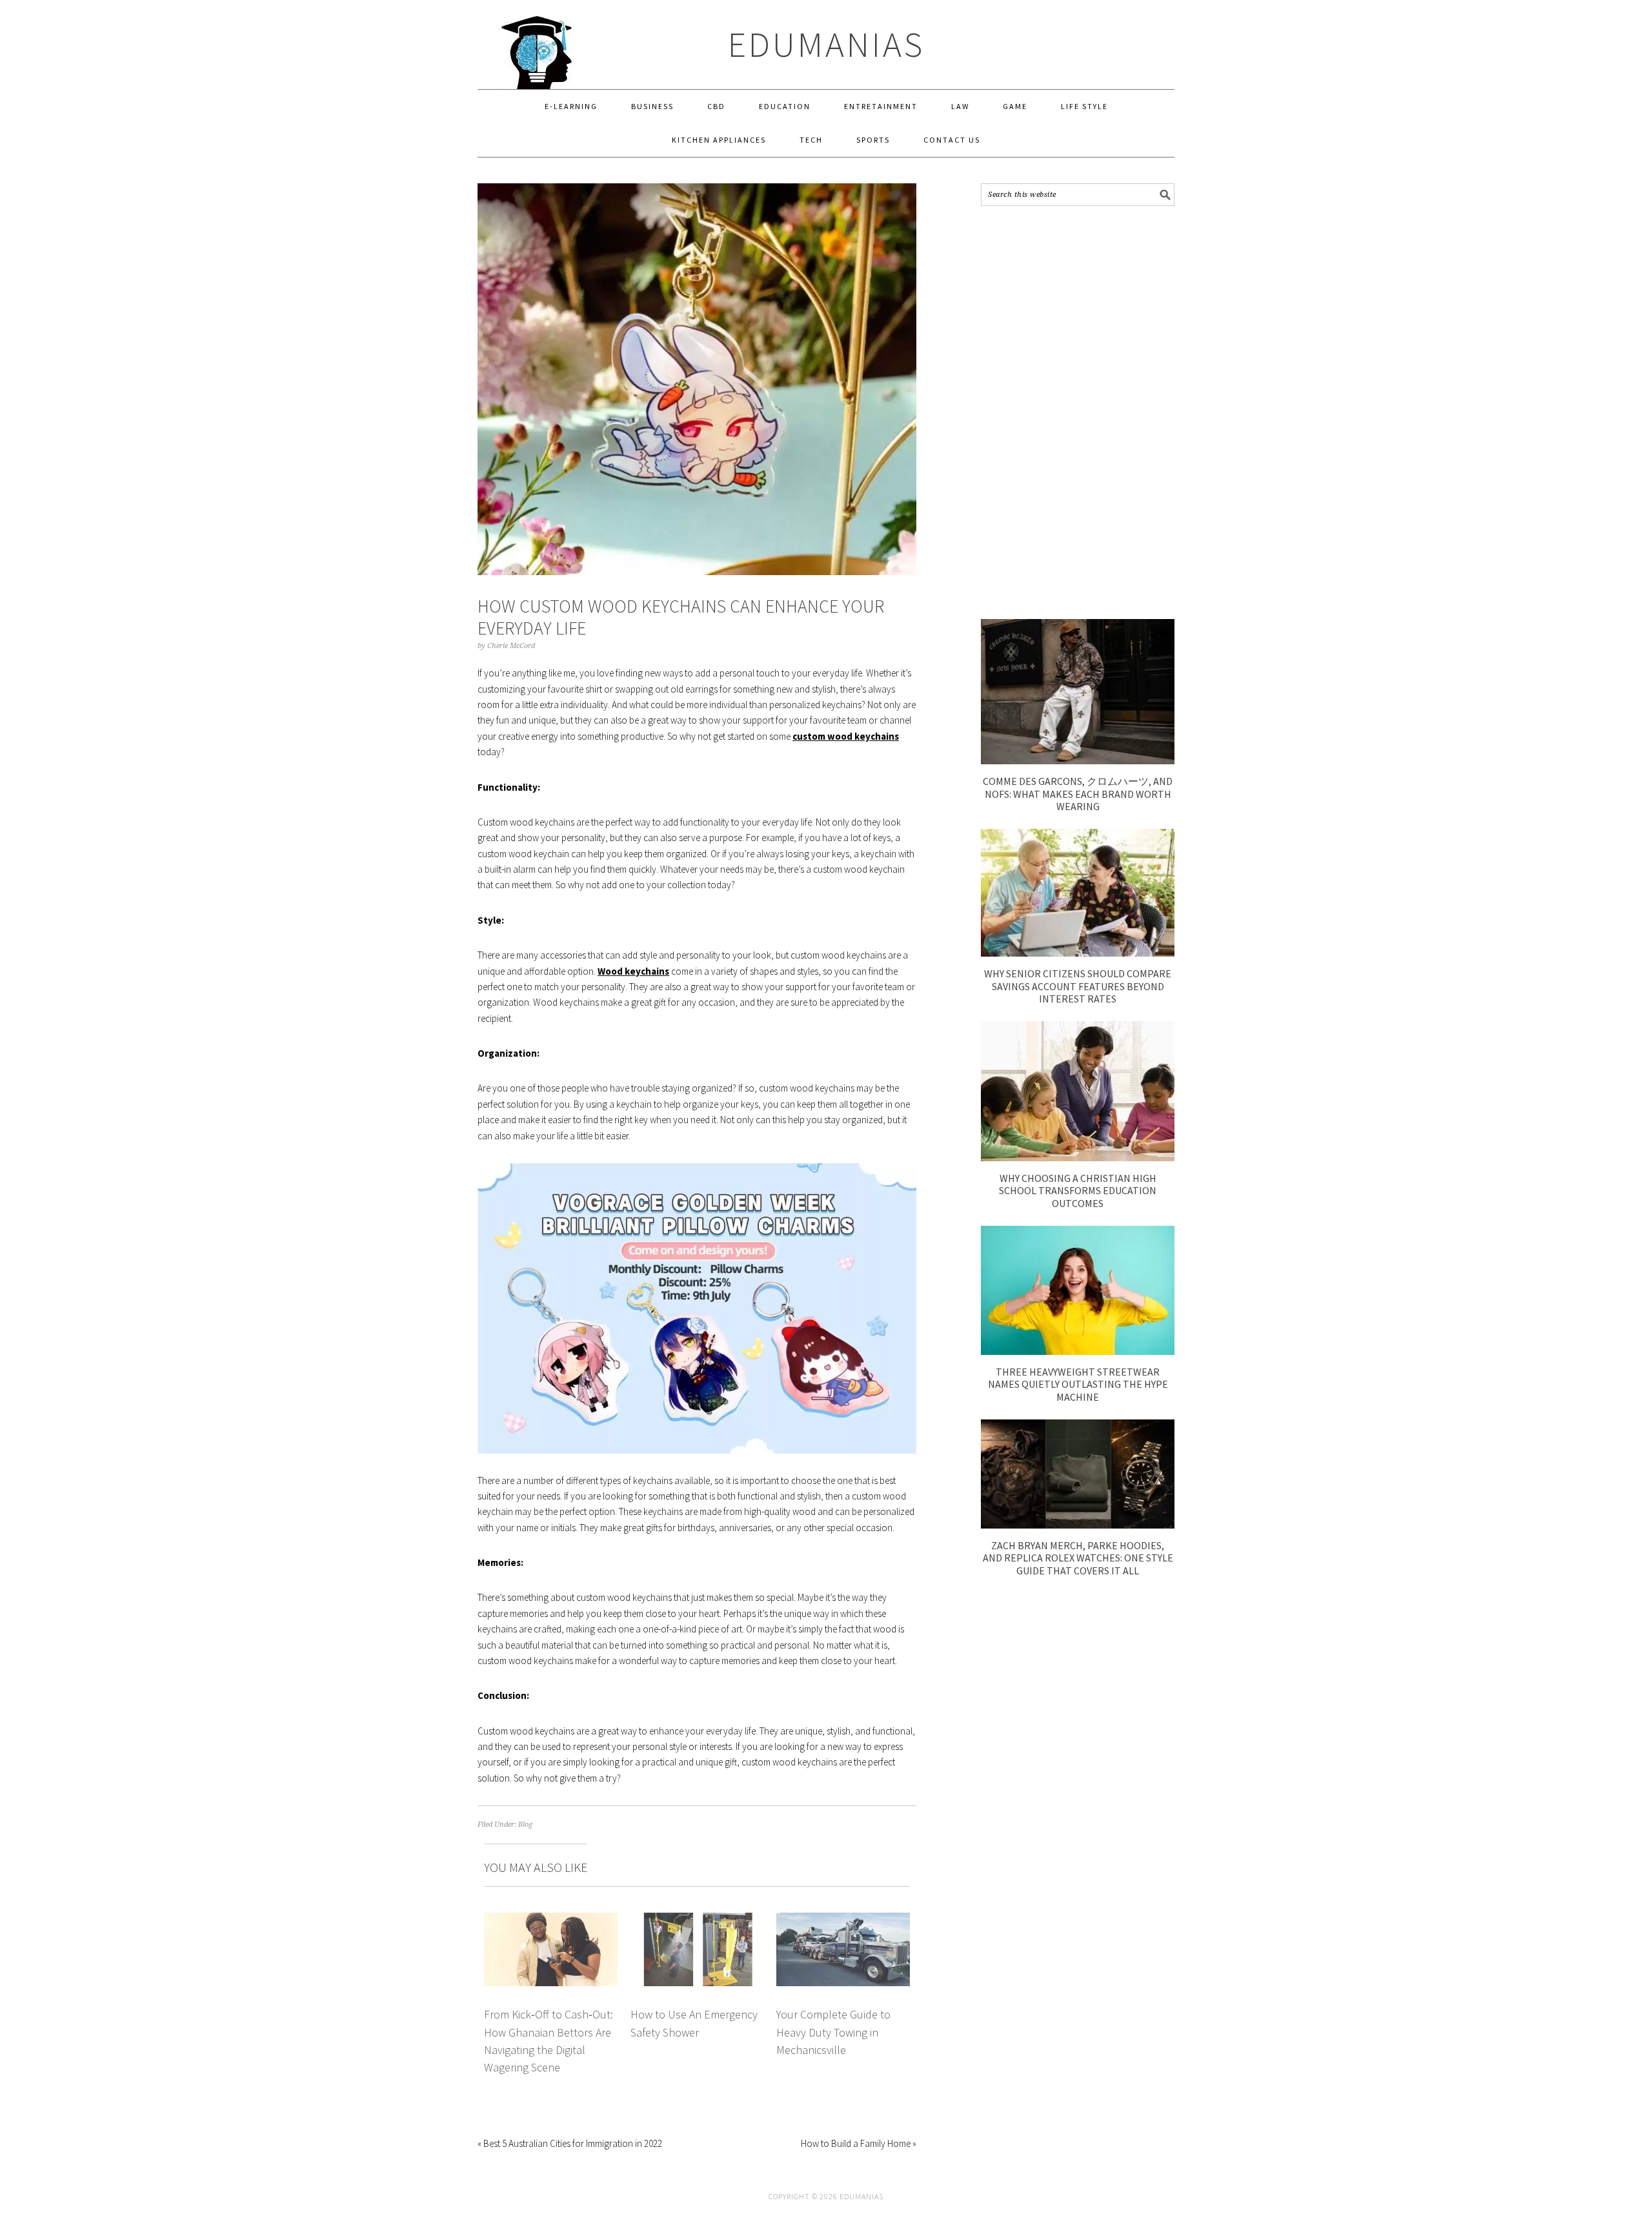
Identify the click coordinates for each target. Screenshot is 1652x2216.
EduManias (826, 44)
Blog (525, 1825)
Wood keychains (633, 971)
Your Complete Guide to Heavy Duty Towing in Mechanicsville (833, 2032)
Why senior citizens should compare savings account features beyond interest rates (1078, 986)
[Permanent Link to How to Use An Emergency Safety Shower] (697, 1920)
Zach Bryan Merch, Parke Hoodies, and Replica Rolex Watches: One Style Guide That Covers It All (1078, 1558)
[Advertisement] (1078, 412)
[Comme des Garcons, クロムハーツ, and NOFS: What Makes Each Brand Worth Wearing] (1078, 761)
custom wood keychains (846, 736)
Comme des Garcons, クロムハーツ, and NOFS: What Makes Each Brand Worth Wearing (1078, 793)
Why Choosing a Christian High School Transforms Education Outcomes (1078, 1190)
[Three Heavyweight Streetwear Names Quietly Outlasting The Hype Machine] (1078, 1351)
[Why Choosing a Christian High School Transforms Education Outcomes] (1078, 1158)
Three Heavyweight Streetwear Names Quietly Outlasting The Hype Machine (1078, 1384)
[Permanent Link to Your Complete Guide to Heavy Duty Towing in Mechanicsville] (843, 1920)
